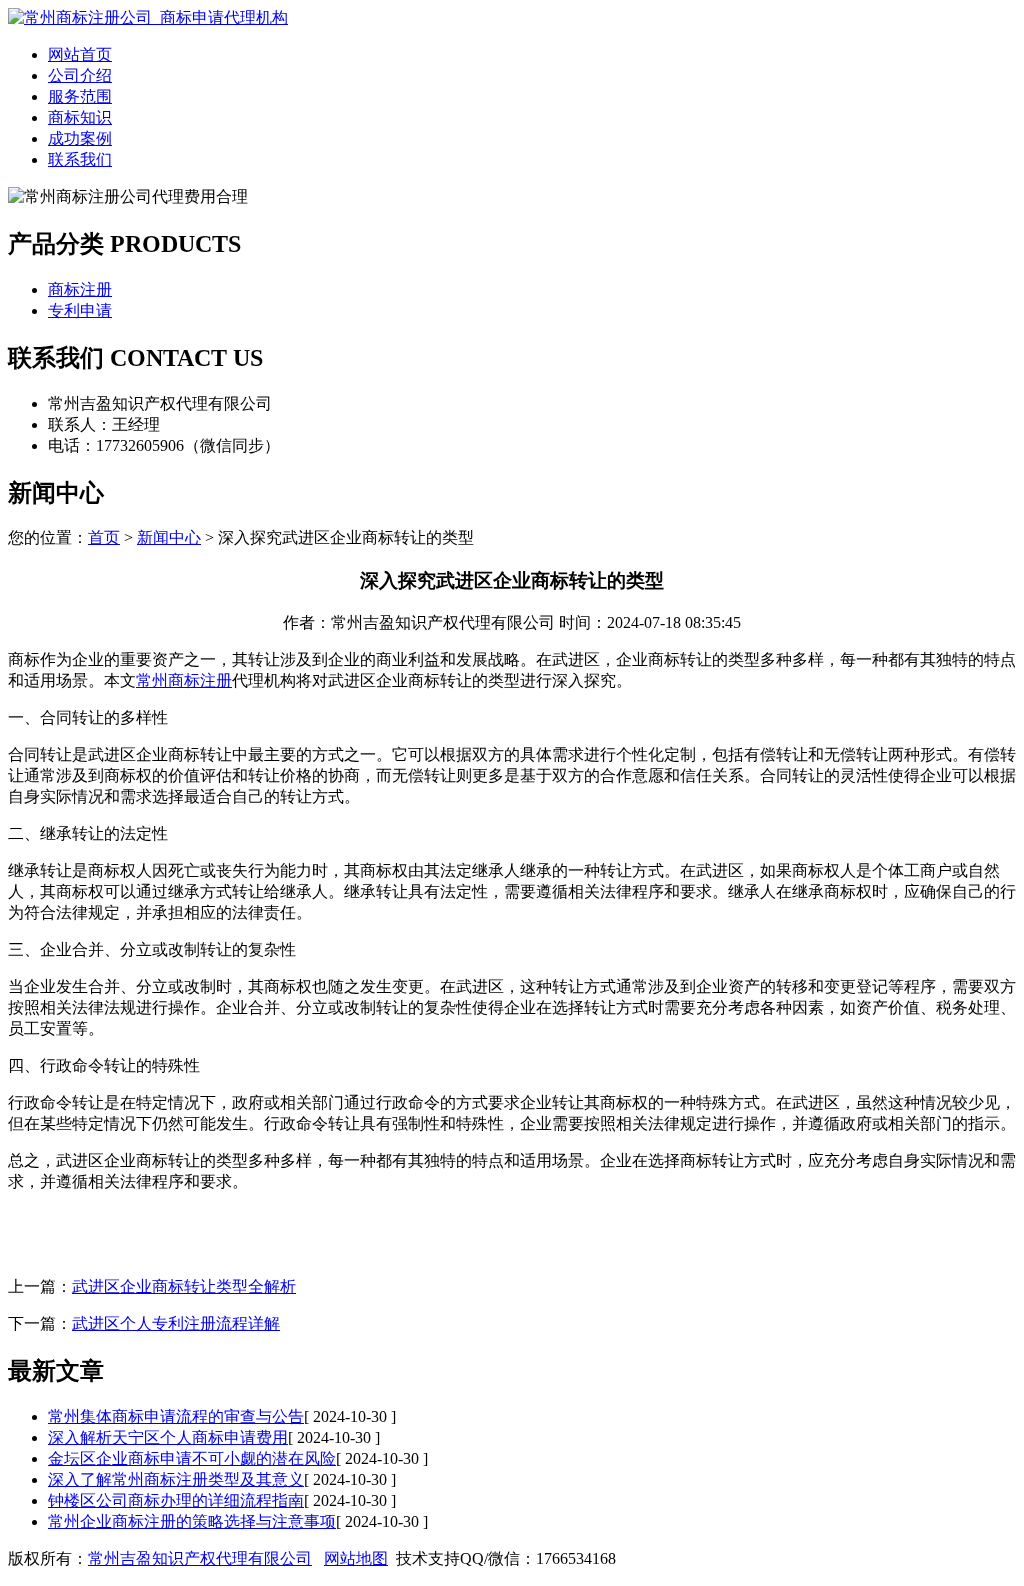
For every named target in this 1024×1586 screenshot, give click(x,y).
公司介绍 (80, 75)
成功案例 (80, 138)
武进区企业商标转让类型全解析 (184, 1286)
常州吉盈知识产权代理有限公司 (200, 1558)
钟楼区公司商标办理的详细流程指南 (176, 1500)
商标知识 (80, 117)
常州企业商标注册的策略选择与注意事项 (192, 1521)
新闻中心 (169, 537)
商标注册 (80, 289)
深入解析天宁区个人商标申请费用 (168, 1437)
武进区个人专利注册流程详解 (176, 1323)
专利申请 (80, 310)
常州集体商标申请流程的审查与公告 (176, 1416)
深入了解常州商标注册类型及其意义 (176, 1479)
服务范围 (80, 96)
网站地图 (356, 1558)
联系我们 (80, 159)
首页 (104, 537)
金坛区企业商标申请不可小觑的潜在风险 (192, 1458)
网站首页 (80, 54)
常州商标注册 (184, 680)
